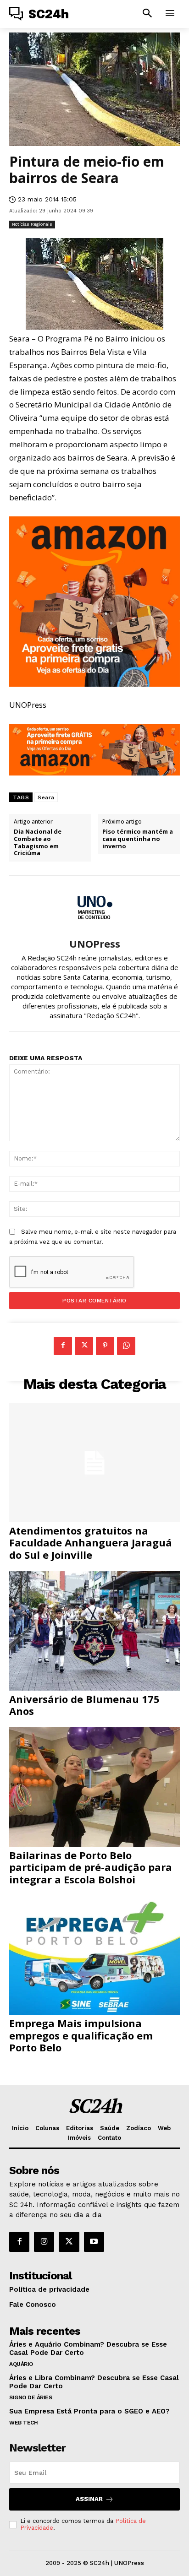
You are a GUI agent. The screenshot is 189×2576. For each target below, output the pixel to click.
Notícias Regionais (32, 224)
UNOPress (95, 944)
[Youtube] (94, 2242)
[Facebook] (63, 1346)
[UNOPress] (94, 907)
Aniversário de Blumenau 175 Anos (84, 1705)
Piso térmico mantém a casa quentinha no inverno (138, 839)
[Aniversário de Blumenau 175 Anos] (94, 1631)
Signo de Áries (31, 2397)
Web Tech (23, 2423)
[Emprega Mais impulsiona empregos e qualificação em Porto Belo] (94, 1955)
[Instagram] (44, 2242)
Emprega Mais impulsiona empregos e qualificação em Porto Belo (81, 2035)
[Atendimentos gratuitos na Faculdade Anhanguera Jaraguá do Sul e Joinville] (94, 1463)
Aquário (21, 2364)
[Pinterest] (105, 1346)
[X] (84, 1346)
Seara (46, 797)
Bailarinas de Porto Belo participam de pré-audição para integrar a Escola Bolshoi (91, 1867)
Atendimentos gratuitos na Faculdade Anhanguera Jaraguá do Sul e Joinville (91, 1543)
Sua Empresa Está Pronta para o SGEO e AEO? (89, 2411)
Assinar (89, 2499)
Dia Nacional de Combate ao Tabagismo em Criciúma (38, 842)
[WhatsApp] (126, 1346)
